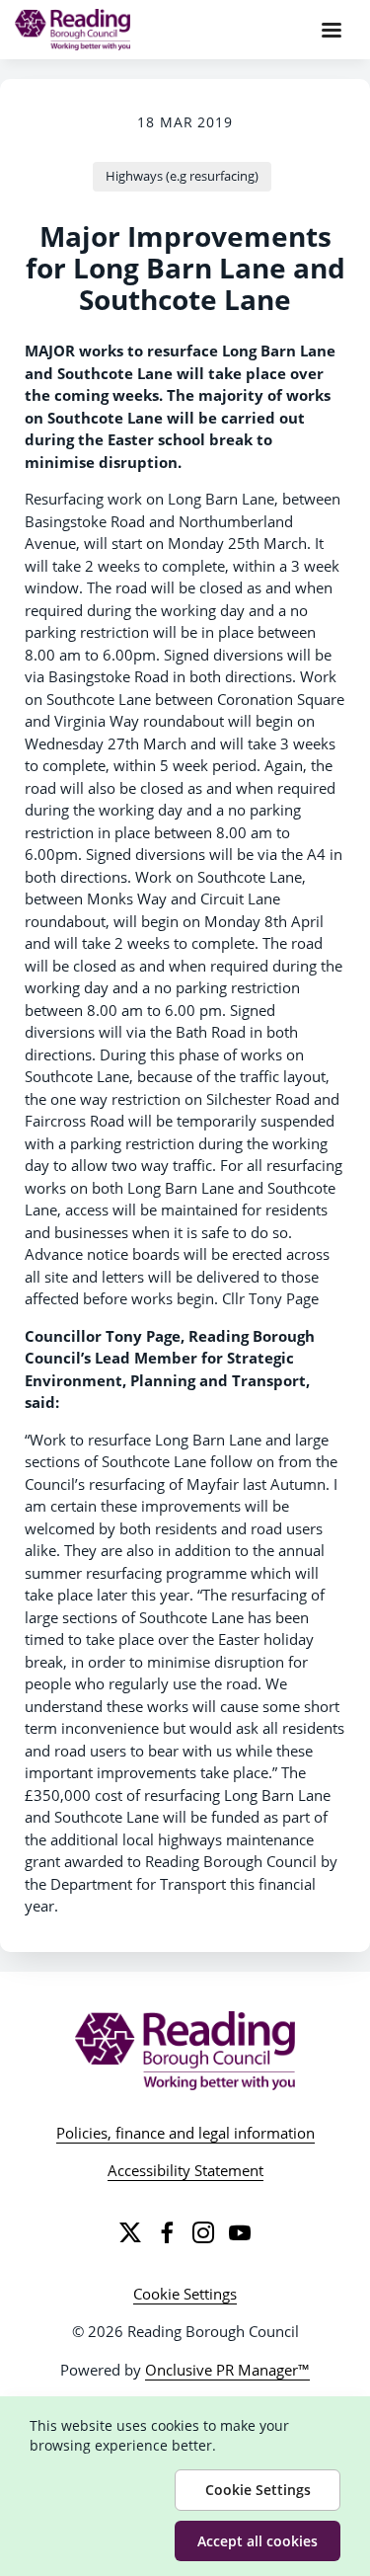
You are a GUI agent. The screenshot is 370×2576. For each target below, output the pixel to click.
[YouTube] (240, 2232)
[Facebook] (167, 2232)
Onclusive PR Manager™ (227, 2370)
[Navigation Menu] (332, 30)
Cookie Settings (185, 2294)
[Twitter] (130, 2232)
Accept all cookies (258, 2541)
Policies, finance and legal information (185, 2133)
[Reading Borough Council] (185, 2051)
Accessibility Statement (185, 2170)
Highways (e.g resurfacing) (182, 176)
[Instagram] (203, 2232)
